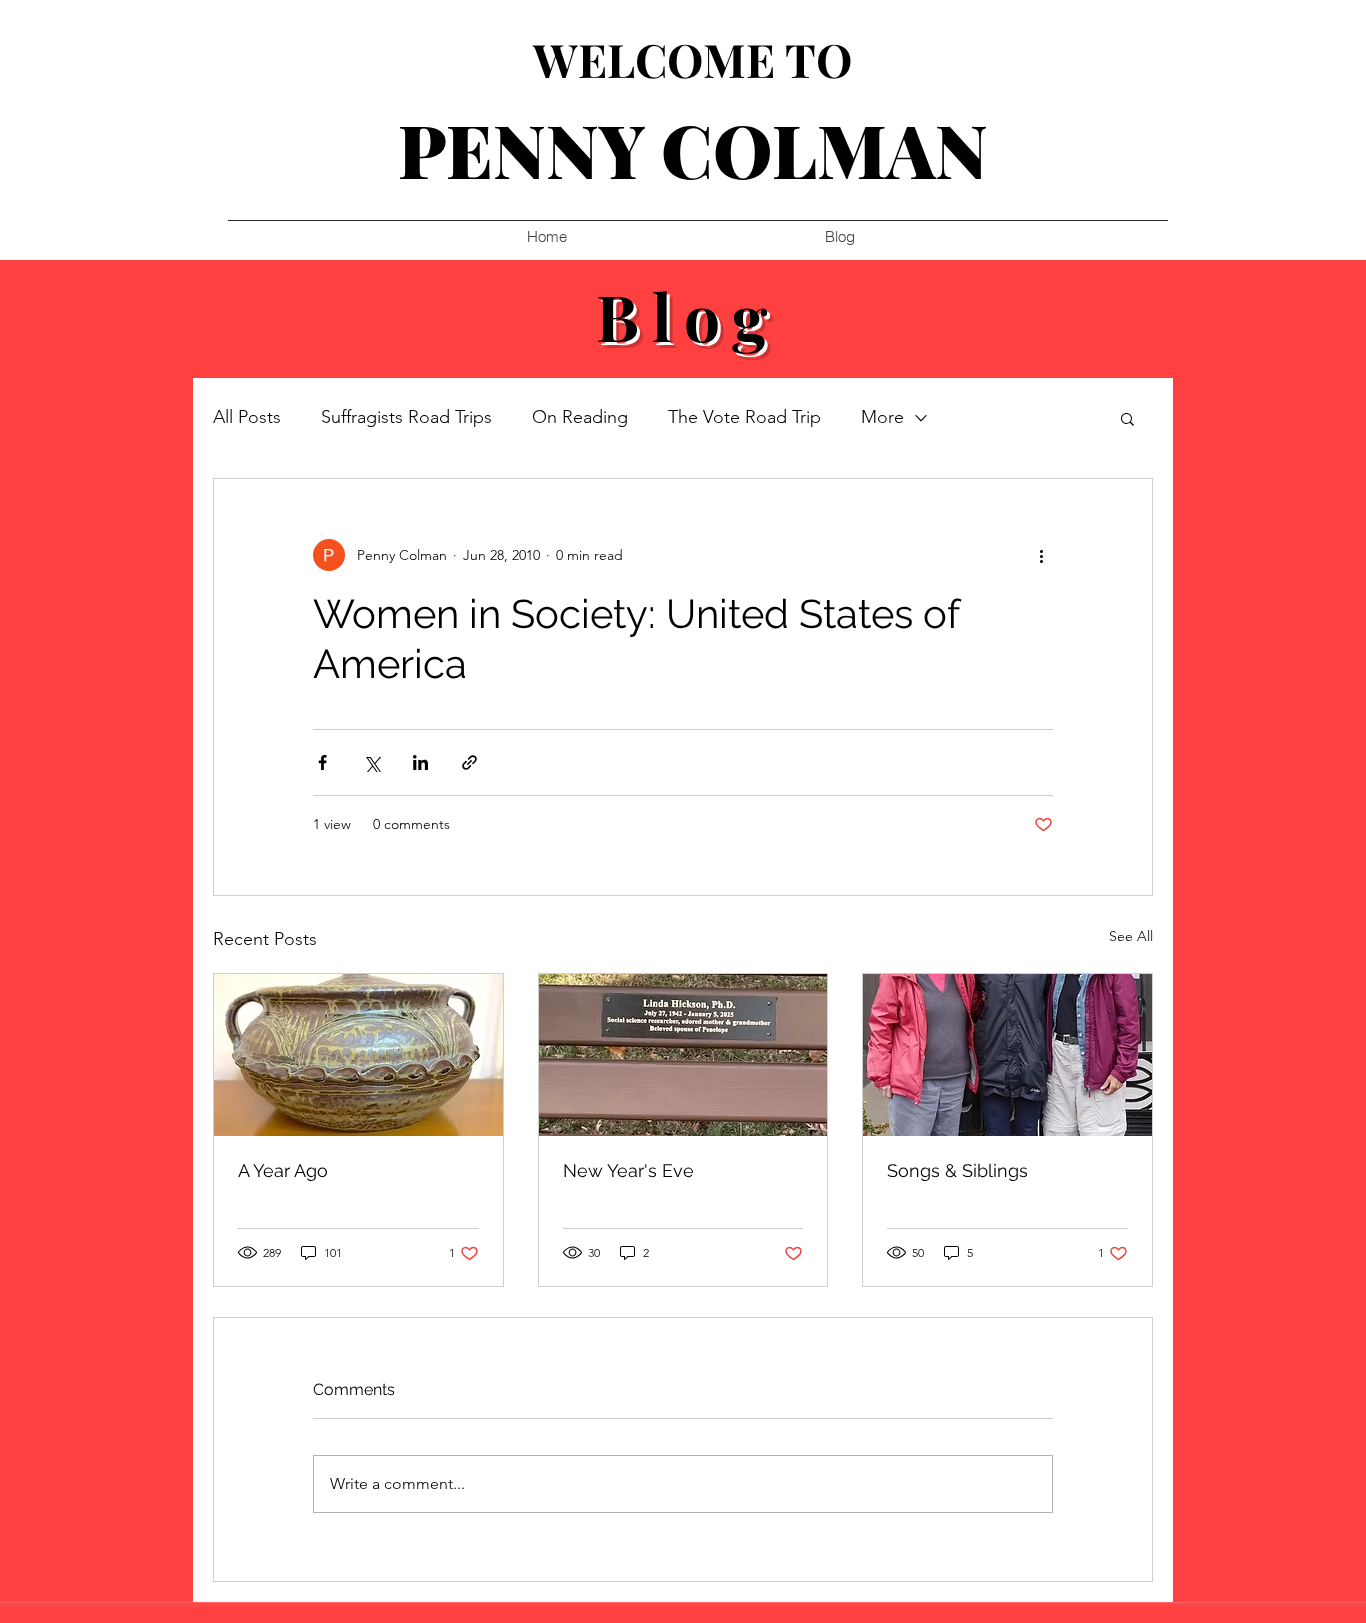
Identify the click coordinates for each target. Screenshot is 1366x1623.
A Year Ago (283, 1170)
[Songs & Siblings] (1007, 1055)
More (882, 417)
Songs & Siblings (957, 1170)
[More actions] (1041, 555)
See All (1131, 936)
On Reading (580, 417)
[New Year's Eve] (683, 1055)
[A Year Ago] (358, 1055)
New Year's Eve (628, 1170)
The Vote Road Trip (744, 417)
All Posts (247, 417)
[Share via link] (469, 762)
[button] (1127, 418)
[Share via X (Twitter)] (371, 762)
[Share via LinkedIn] (420, 762)
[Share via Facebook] (322, 762)
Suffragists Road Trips (406, 417)
